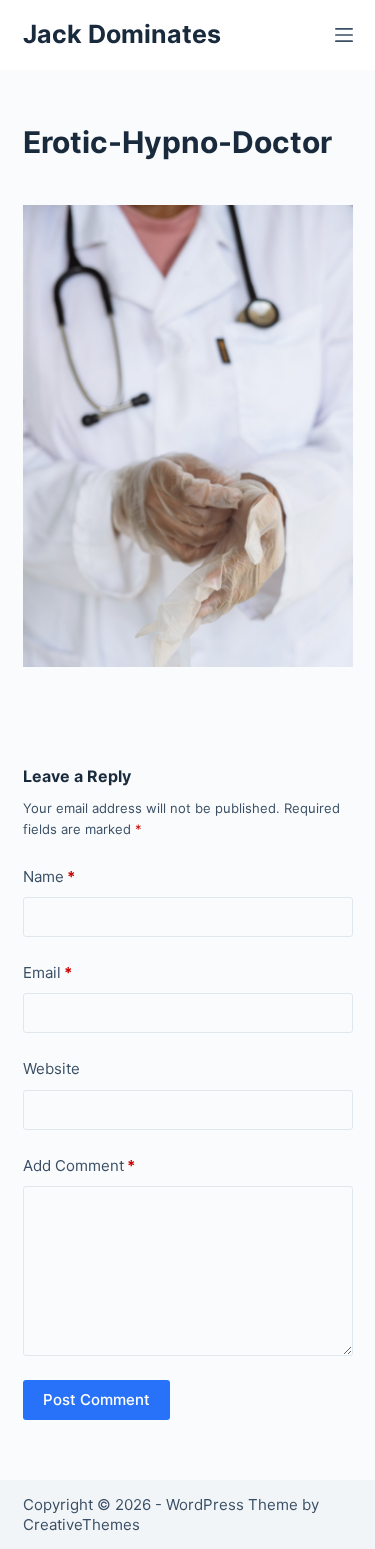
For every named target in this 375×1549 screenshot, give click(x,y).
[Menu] (344, 35)
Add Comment (79, 1165)
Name (49, 876)
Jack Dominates (122, 34)
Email (47, 972)
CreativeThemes (81, 1524)
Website (51, 1068)
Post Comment (96, 1399)
